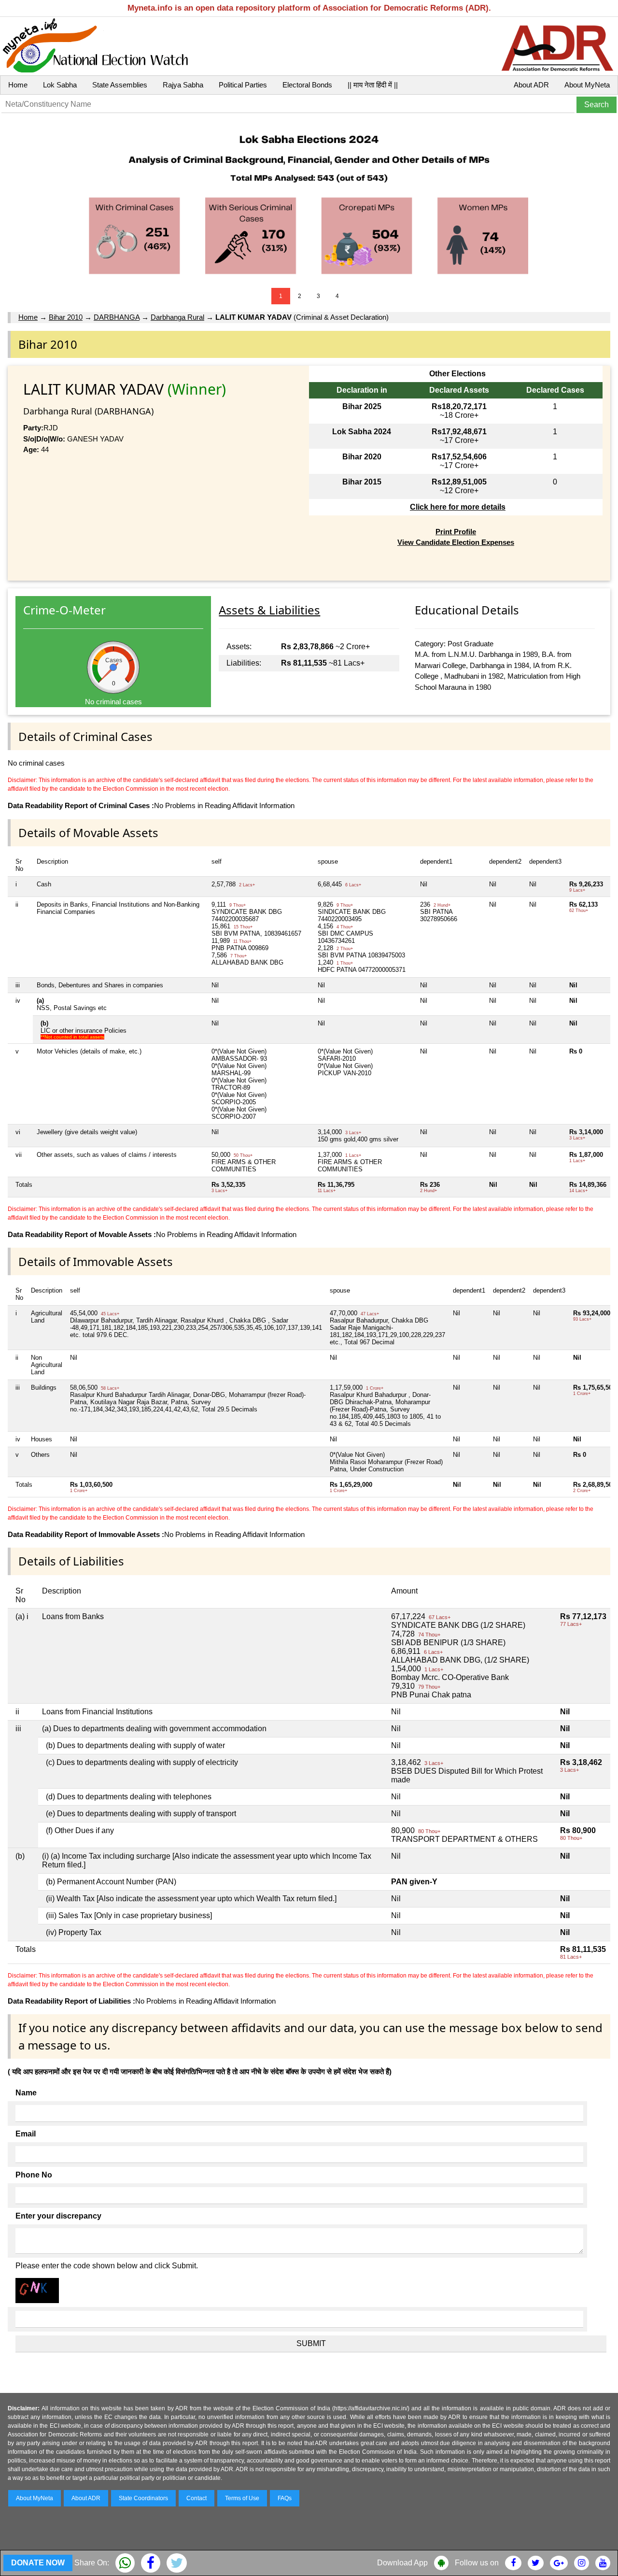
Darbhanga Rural (177, 317)
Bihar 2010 (66, 317)
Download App (402, 2563)
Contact (197, 2498)
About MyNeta (587, 85)
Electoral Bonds (307, 85)
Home (18, 85)
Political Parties (243, 85)
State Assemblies (120, 85)
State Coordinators (143, 2498)
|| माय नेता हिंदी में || (373, 85)
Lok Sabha (60, 85)
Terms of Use (242, 2498)
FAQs (285, 2498)
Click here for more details (458, 507)
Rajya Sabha (183, 85)
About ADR (531, 85)
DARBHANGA (117, 317)
